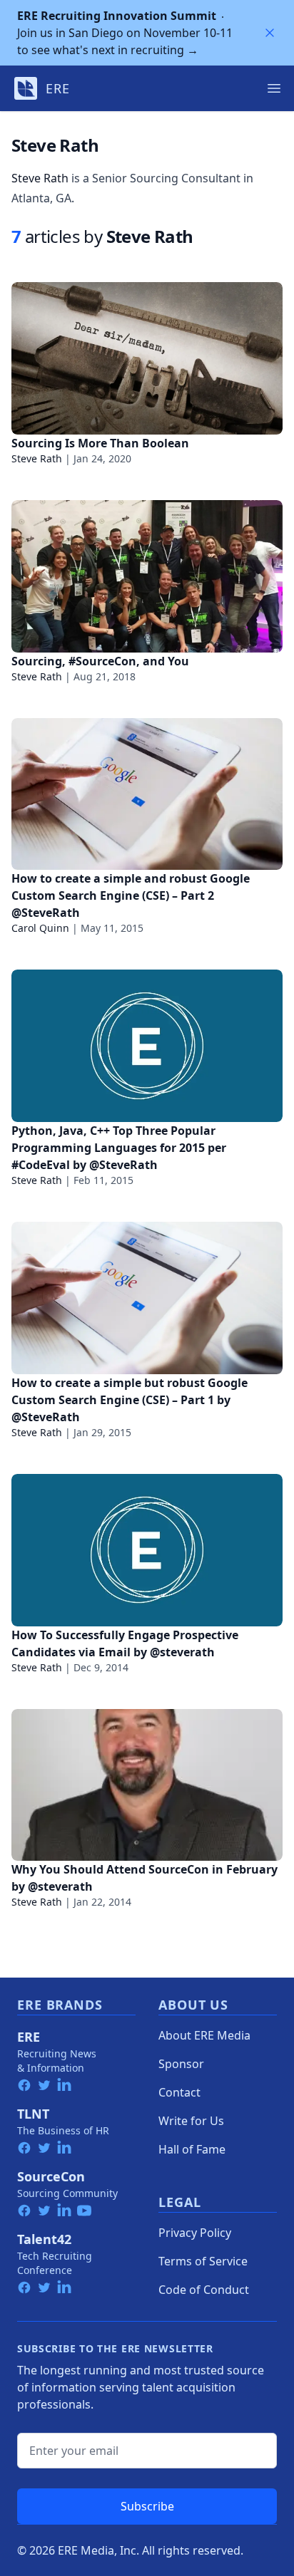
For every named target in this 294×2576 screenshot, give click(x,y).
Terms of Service (203, 2261)
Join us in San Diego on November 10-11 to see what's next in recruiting (125, 33)
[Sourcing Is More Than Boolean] (147, 358)
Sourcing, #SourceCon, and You (100, 661)
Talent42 (44, 2239)
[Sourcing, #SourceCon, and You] (147, 576)
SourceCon (51, 2176)
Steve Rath (40, 178)
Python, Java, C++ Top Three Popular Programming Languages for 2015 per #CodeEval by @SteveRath (119, 1148)
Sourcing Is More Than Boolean (100, 443)
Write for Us (191, 2121)
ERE (29, 2037)
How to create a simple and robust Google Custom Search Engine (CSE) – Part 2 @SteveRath (131, 895)
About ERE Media (204, 2035)
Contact (179, 2092)
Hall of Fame (192, 2149)
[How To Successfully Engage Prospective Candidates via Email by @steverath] (147, 1550)
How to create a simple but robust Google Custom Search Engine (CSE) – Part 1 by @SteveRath (130, 1400)
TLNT (33, 2114)
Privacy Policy (195, 2233)
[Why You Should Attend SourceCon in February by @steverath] (147, 1785)
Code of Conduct (204, 2290)
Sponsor (181, 2064)
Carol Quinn (40, 928)
